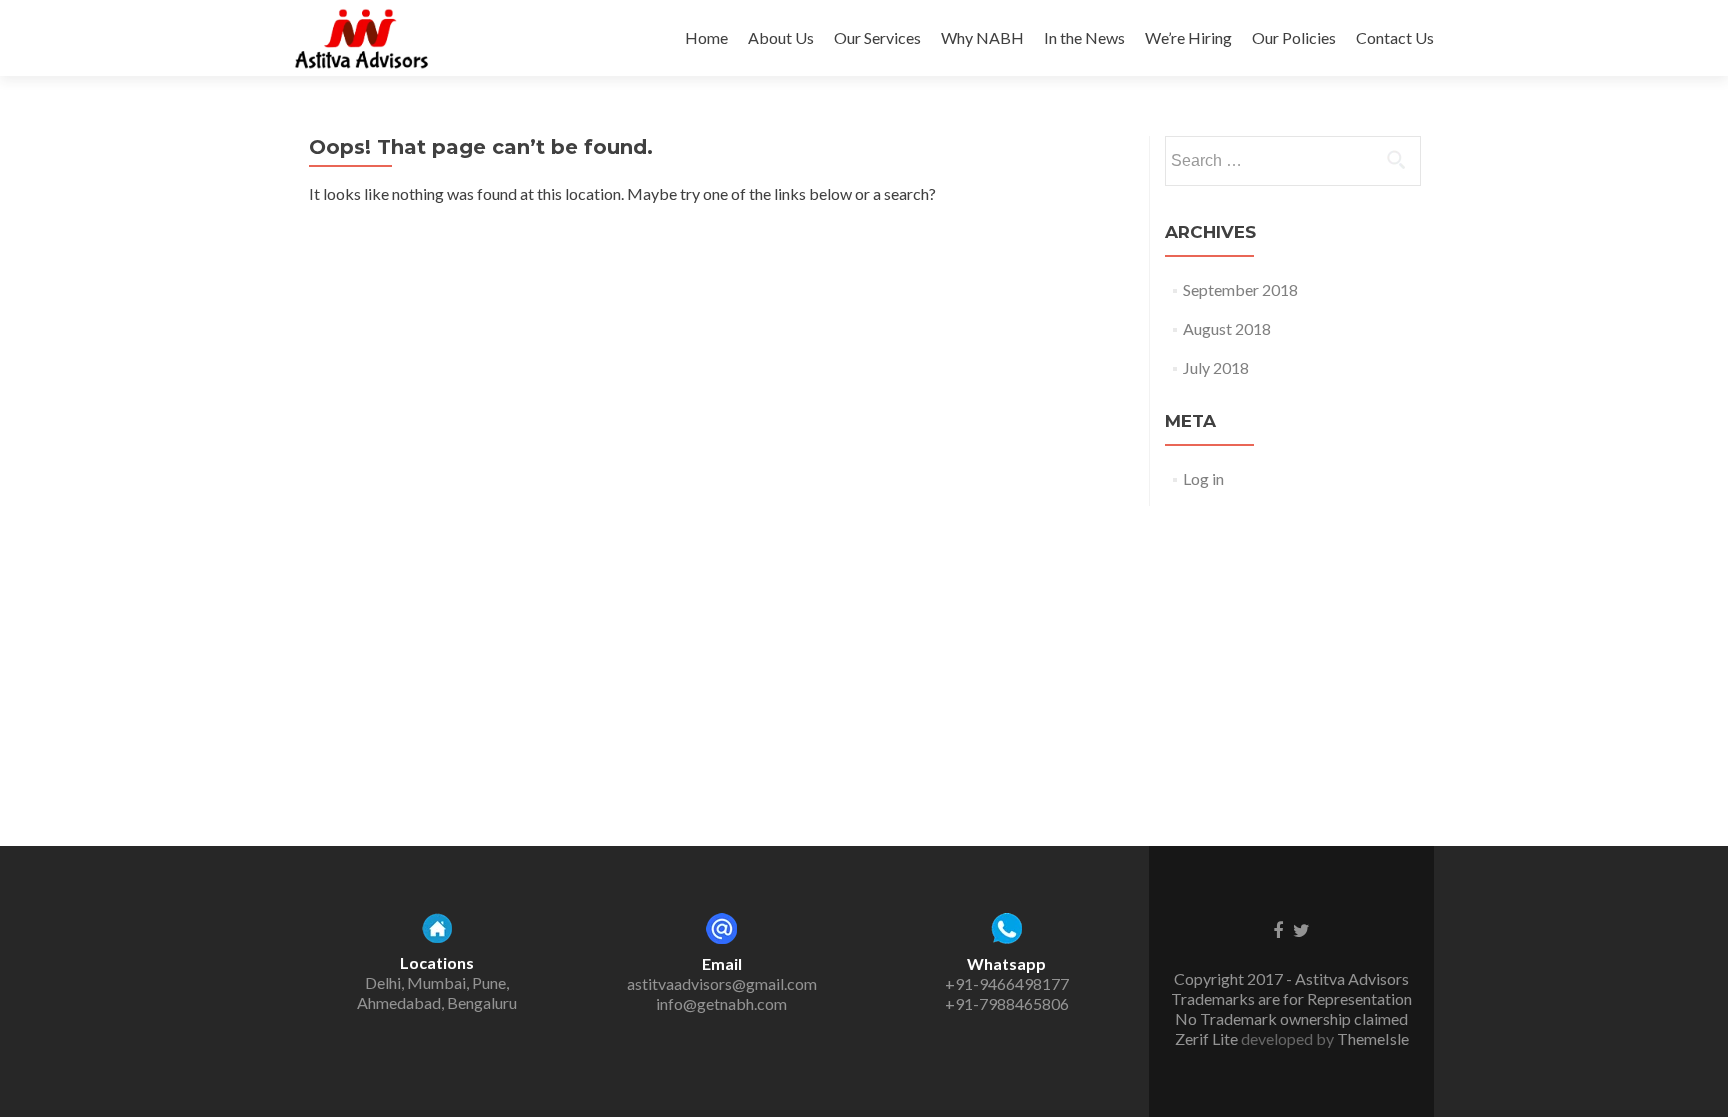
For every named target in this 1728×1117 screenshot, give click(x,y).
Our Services (877, 37)
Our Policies (1294, 37)
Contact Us (1395, 37)
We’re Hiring (1188, 37)
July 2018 (1216, 367)
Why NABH (982, 37)
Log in (1203, 478)
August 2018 (1227, 328)
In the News (1084, 37)
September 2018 (1240, 289)
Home (706, 37)
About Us (781, 37)
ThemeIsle (1373, 1038)
